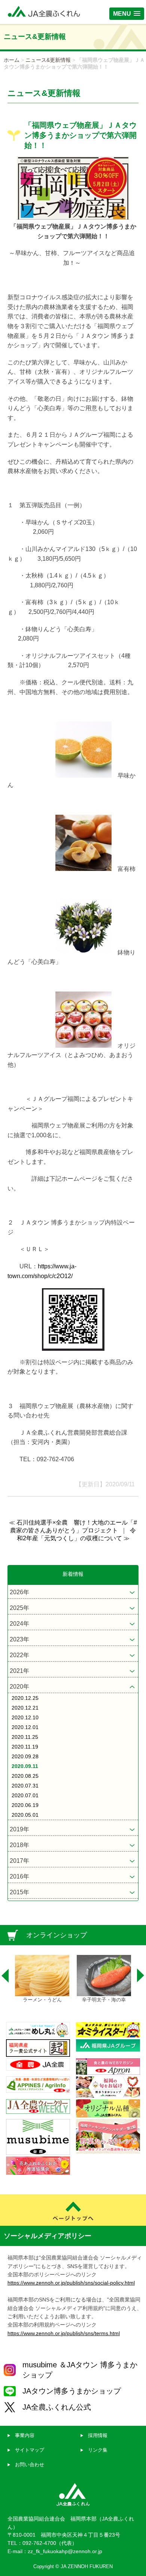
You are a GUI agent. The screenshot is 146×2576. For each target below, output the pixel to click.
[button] (127, 14)
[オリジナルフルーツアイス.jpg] (83, 1046)
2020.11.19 (25, 1747)
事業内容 (25, 2435)
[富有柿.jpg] (83, 869)
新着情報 (73, 1574)
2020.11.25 (25, 1737)
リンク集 (98, 2450)
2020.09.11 (25, 1766)
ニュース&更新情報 (48, 60)
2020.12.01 (25, 1727)
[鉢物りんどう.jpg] (83, 952)
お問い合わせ (30, 2465)
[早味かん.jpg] (83, 776)
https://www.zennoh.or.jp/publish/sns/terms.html (64, 2333)
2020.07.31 (25, 1786)
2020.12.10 (25, 1717)
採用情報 (98, 2435)
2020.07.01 (25, 1795)
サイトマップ (30, 2450)
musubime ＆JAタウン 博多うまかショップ (80, 2370)
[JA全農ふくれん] (44, 12)
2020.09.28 (25, 1756)
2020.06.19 (25, 1805)
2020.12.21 (25, 1708)
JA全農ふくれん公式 (57, 2407)
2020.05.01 (25, 1815)
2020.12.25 (25, 1698)
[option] (42, 1979)
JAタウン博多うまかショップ (72, 2391)
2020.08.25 (25, 1776)
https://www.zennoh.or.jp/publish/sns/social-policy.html (71, 2283)
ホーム (12, 60)
